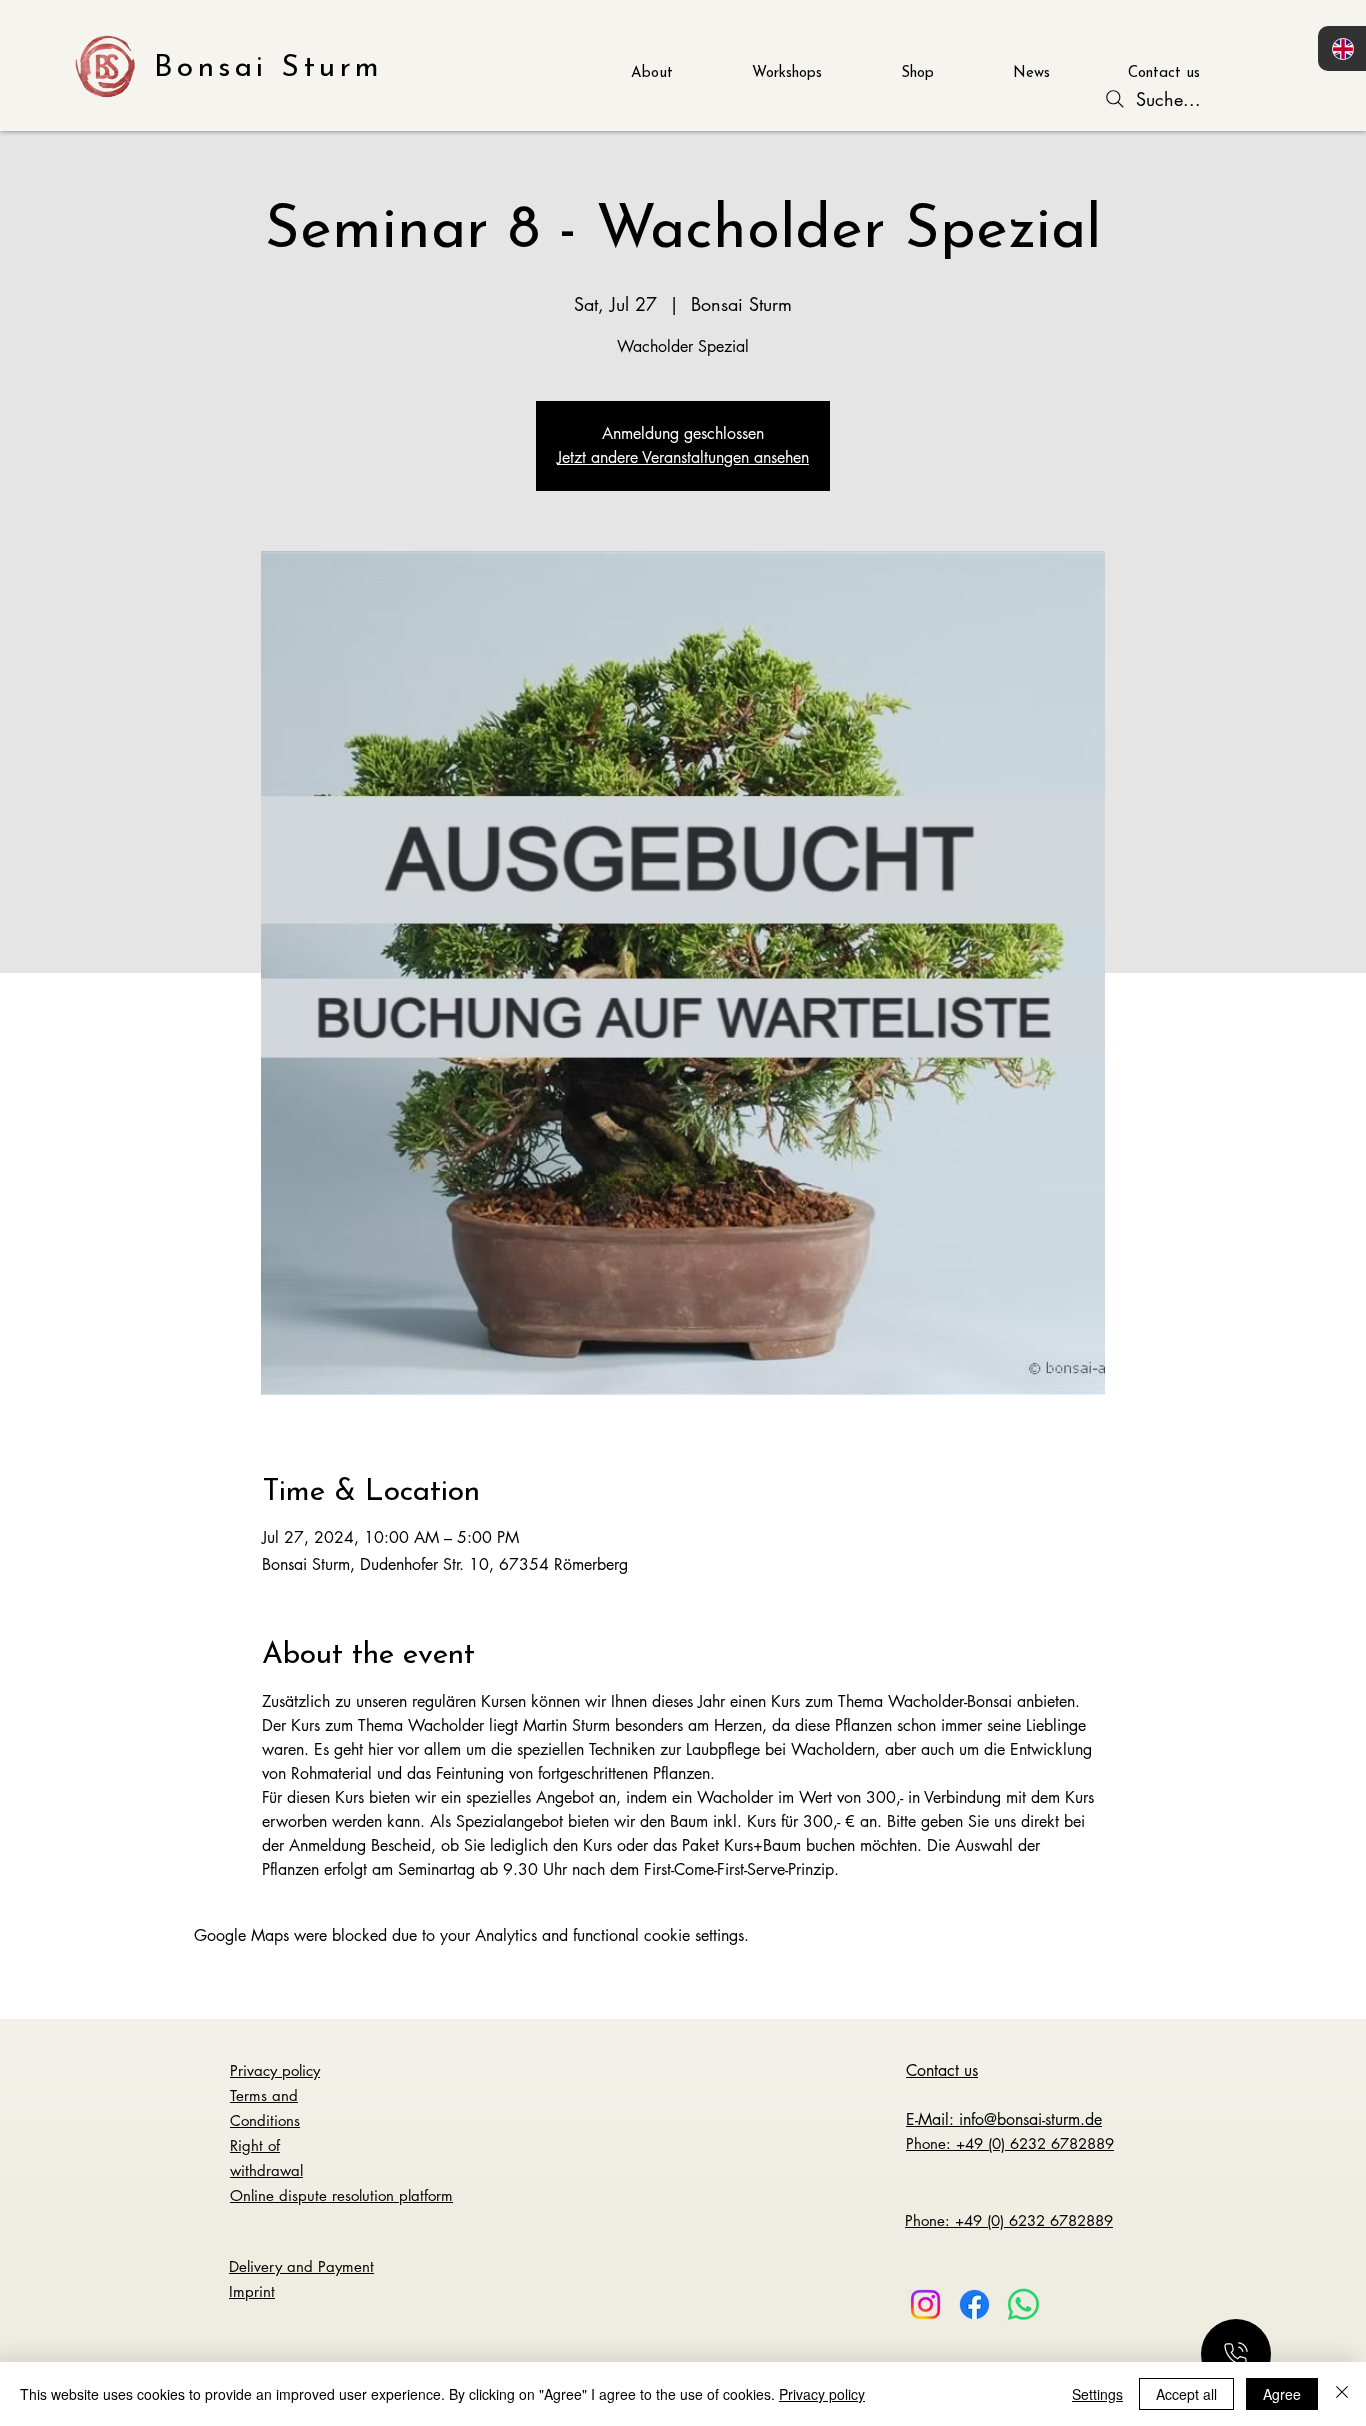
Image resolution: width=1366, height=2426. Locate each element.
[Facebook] (974, 2304)
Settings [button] (1097, 2394)
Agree (1282, 2394)
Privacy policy (822, 2394)
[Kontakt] (1236, 2354)
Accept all (1186, 2394)
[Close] (1342, 2394)
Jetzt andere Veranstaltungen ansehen (683, 457)
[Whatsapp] (1023, 2304)
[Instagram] (925, 2304)
